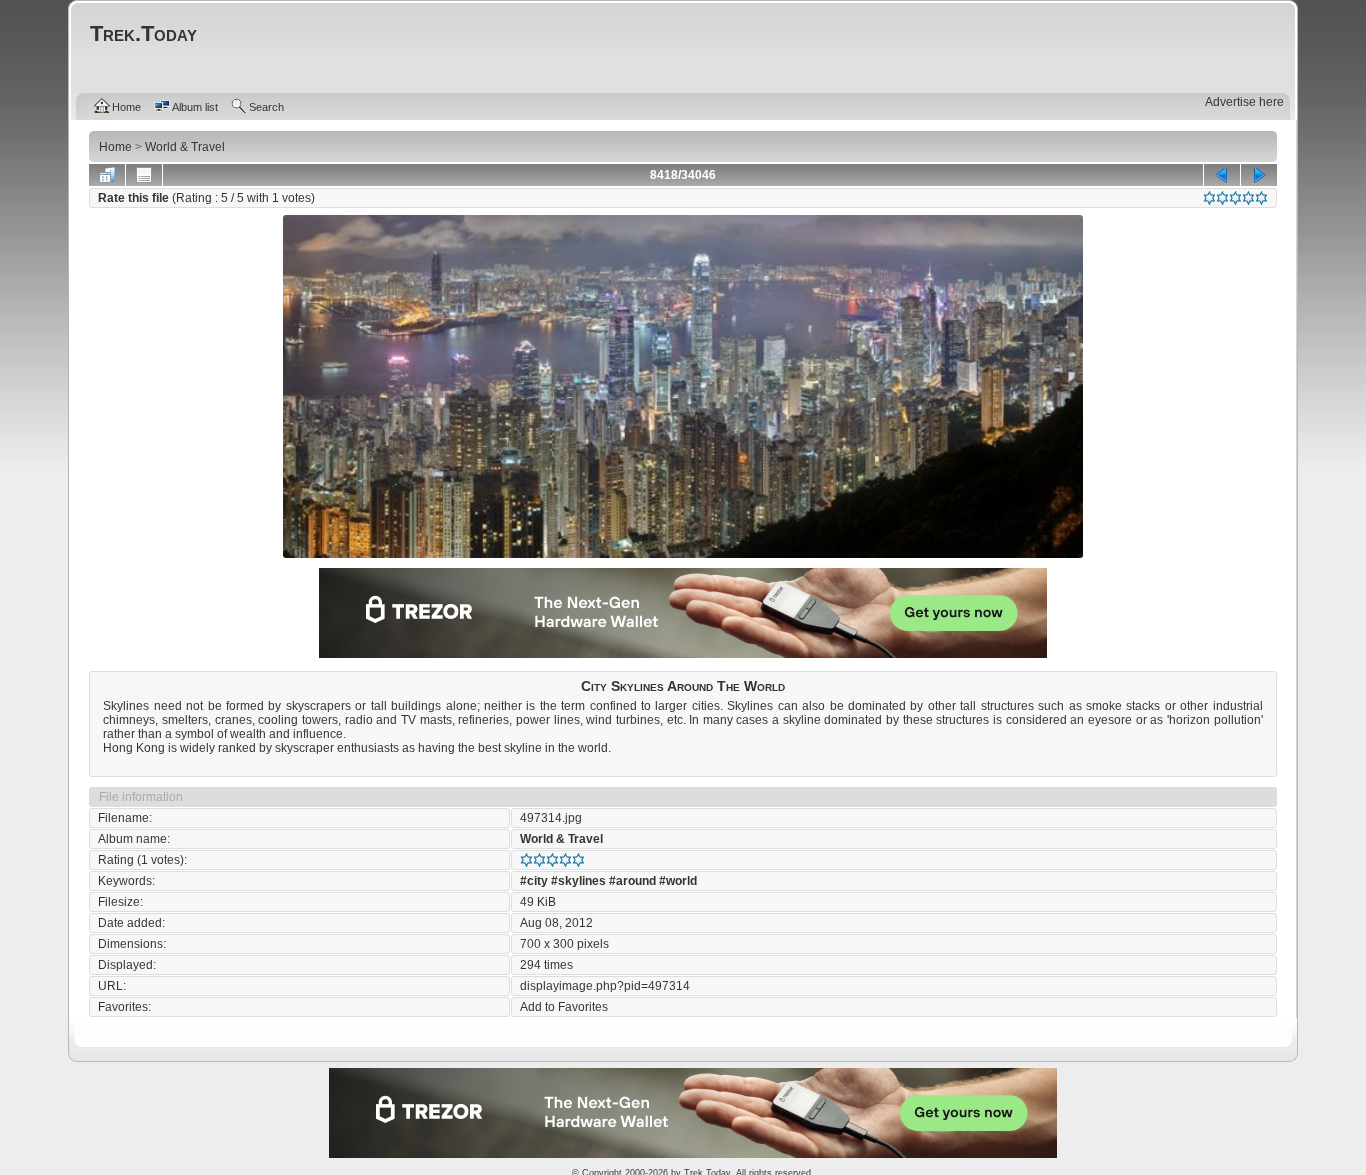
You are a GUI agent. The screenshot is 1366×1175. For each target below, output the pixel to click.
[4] (1248, 198)
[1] (1209, 198)
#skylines (578, 881)
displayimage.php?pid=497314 (605, 986)
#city (534, 881)
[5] (1261, 198)
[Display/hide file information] (144, 175)
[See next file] (1259, 175)
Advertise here (1244, 102)
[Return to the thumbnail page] (107, 175)
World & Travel (561, 839)
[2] (1222, 198)
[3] (1235, 198)
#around (632, 881)
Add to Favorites (564, 1007)
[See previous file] (1222, 175)
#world (678, 881)
